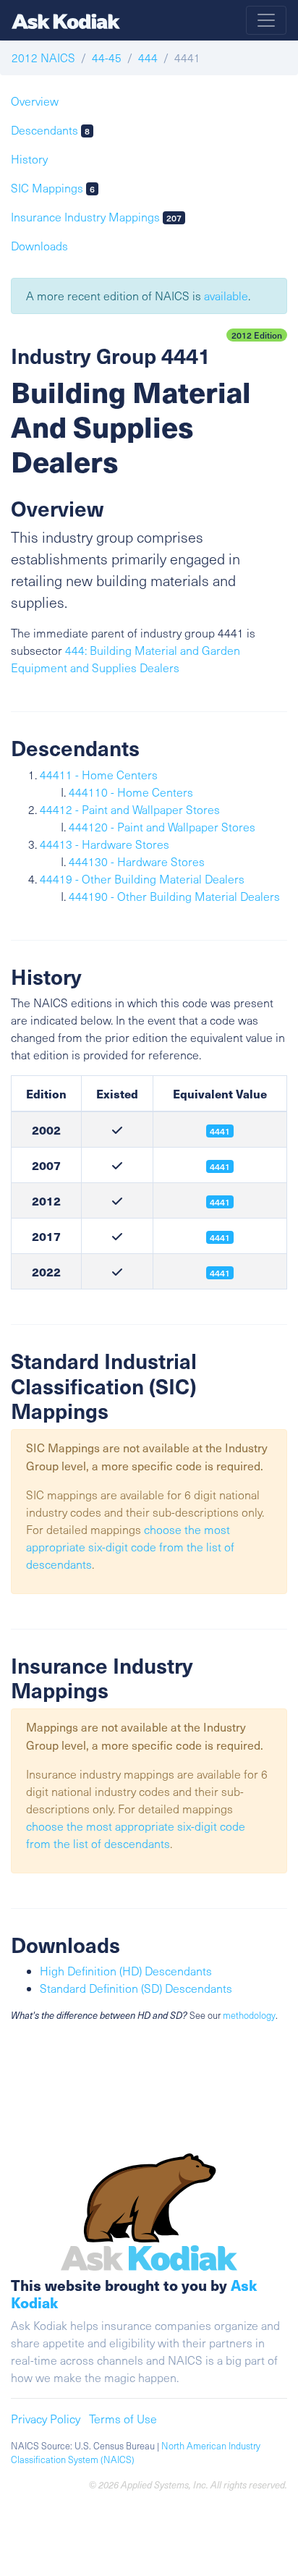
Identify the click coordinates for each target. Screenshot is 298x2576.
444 (148, 58)
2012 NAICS (43, 58)
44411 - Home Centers (99, 775)
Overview (35, 101)
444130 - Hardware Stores (137, 861)
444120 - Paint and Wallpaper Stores (162, 827)
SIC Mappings (53, 188)
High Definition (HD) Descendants (126, 1971)
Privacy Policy (46, 2419)
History (29, 159)
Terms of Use (123, 2419)
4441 (220, 1202)
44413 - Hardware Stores (105, 844)
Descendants (50, 130)
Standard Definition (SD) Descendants (136, 1988)
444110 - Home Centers (131, 792)
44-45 (107, 58)
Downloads (39, 246)
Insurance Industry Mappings (96, 217)
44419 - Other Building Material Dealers (142, 879)
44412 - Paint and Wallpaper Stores (130, 809)
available (226, 296)
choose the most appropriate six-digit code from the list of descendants (130, 1547)
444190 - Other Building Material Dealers (174, 896)
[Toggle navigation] (266, 20)
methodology (249, 2015)
